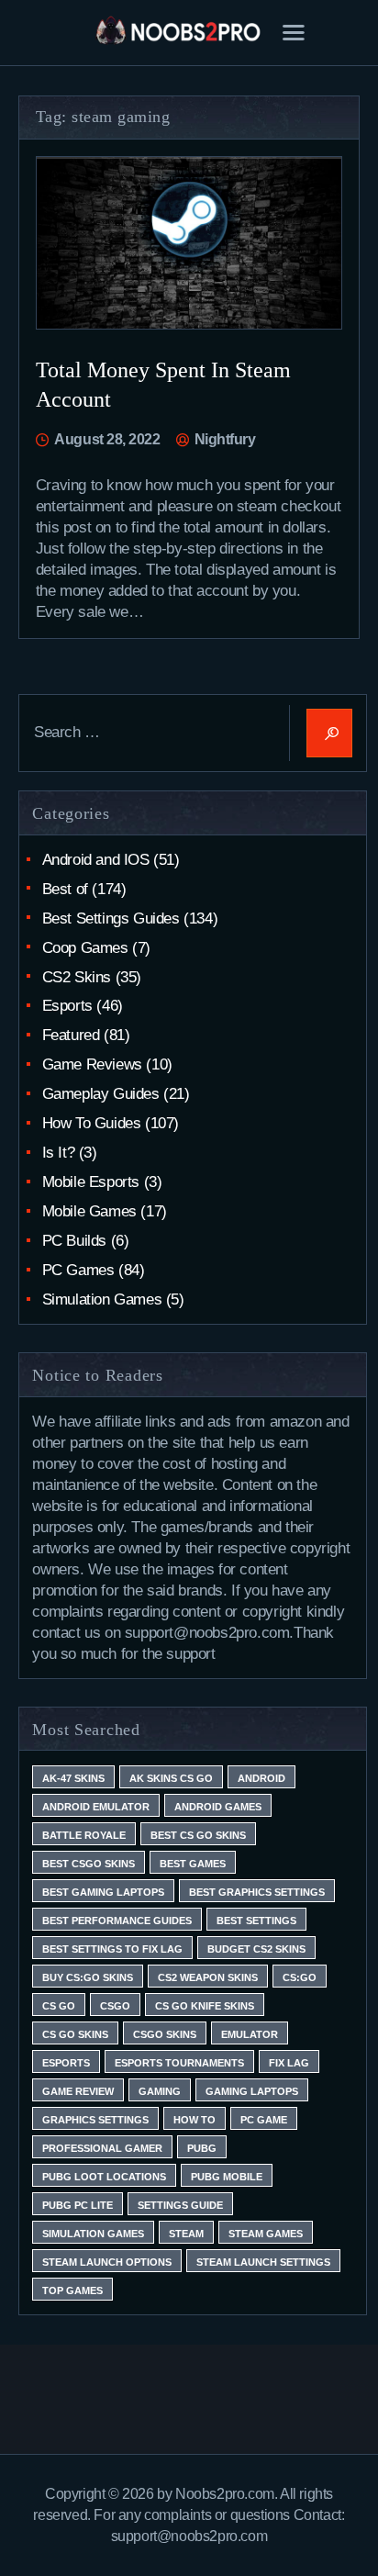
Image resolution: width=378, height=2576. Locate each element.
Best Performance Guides (117, 1921)
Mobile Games (89, 1211)
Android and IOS (96, 860)
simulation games (93, 2234)
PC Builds (74, 1241)
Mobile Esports (91, 1182)
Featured (71, 1035)
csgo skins (165, 2034)
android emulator (96, 1807)
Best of (65, 889)
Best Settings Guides (111, 918)
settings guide (180, 2205)
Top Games (72, 2290)
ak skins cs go (171, 1778)
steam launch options (107, 2262)
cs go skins (75, 2034)
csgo (115, 2006)
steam (186, 2234)
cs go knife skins (205, 2006)
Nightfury (223, 439)
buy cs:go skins (88, 1977)
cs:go (300, 1977)
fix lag (289, 2063)
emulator (250, 2034)
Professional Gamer (102, 2148)
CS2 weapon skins (208, 1977)
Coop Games (85, 948)
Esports (67, 1006)
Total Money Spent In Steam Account (163, 385)
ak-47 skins (73, 1778)
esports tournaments (179, 2063)
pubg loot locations (104, 2177)
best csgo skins (89, 1864)
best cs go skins (198, 1835)
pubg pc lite (78, 2205)
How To (195, 2120)
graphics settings (95, 2120)
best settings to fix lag (112, 1949)
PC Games (78, 1270)
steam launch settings (263, 2262)
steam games (266, 2234)
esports (66, 2063)
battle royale (84, 1835)
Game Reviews (92, 1064)
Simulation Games (102, 1299)
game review (78, 2091)
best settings (256, 1921)
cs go (59, 2006)
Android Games (218, 1807)
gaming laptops (252, 2091)
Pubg (202, 2148)
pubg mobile (227, 2177)
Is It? (59, 1153)
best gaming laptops (103, 1892)
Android (261, 1778)
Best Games (193, 1864)
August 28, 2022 (107, 439)
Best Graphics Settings (257, 1892)
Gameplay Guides (101, 1094)
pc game (264, 2120)
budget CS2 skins (256, 1949)
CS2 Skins (77, 977)
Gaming (160, 2091)
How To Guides (92, 1123)
